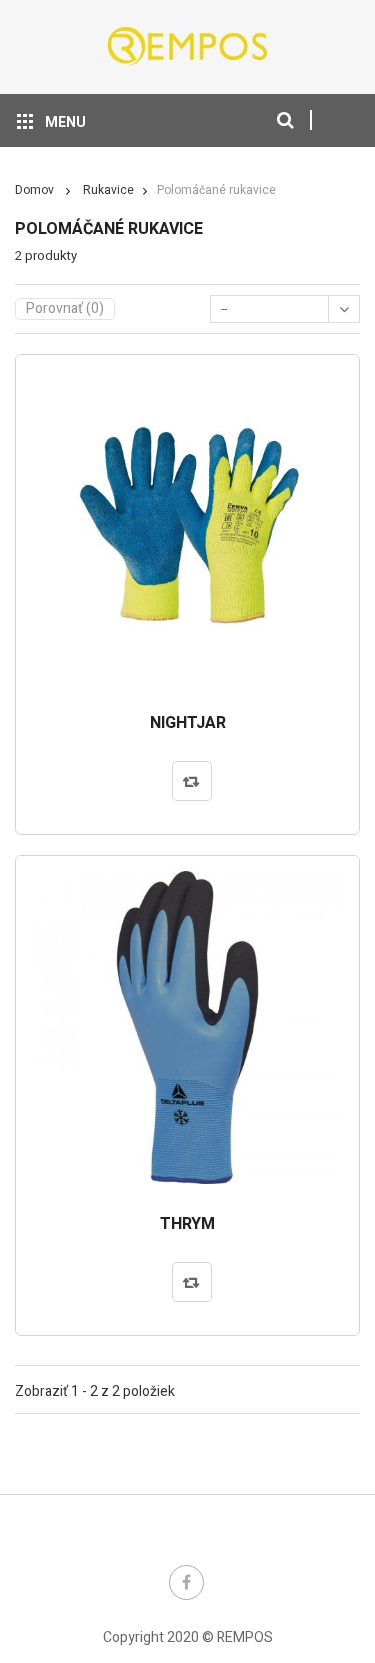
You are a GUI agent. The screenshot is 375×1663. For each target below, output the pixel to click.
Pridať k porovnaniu (192, 781)
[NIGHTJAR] (187, 526)
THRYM (187, 1225)
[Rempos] (188, 45)
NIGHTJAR (188, 724)
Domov (34, 190)
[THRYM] (187, 1027)
